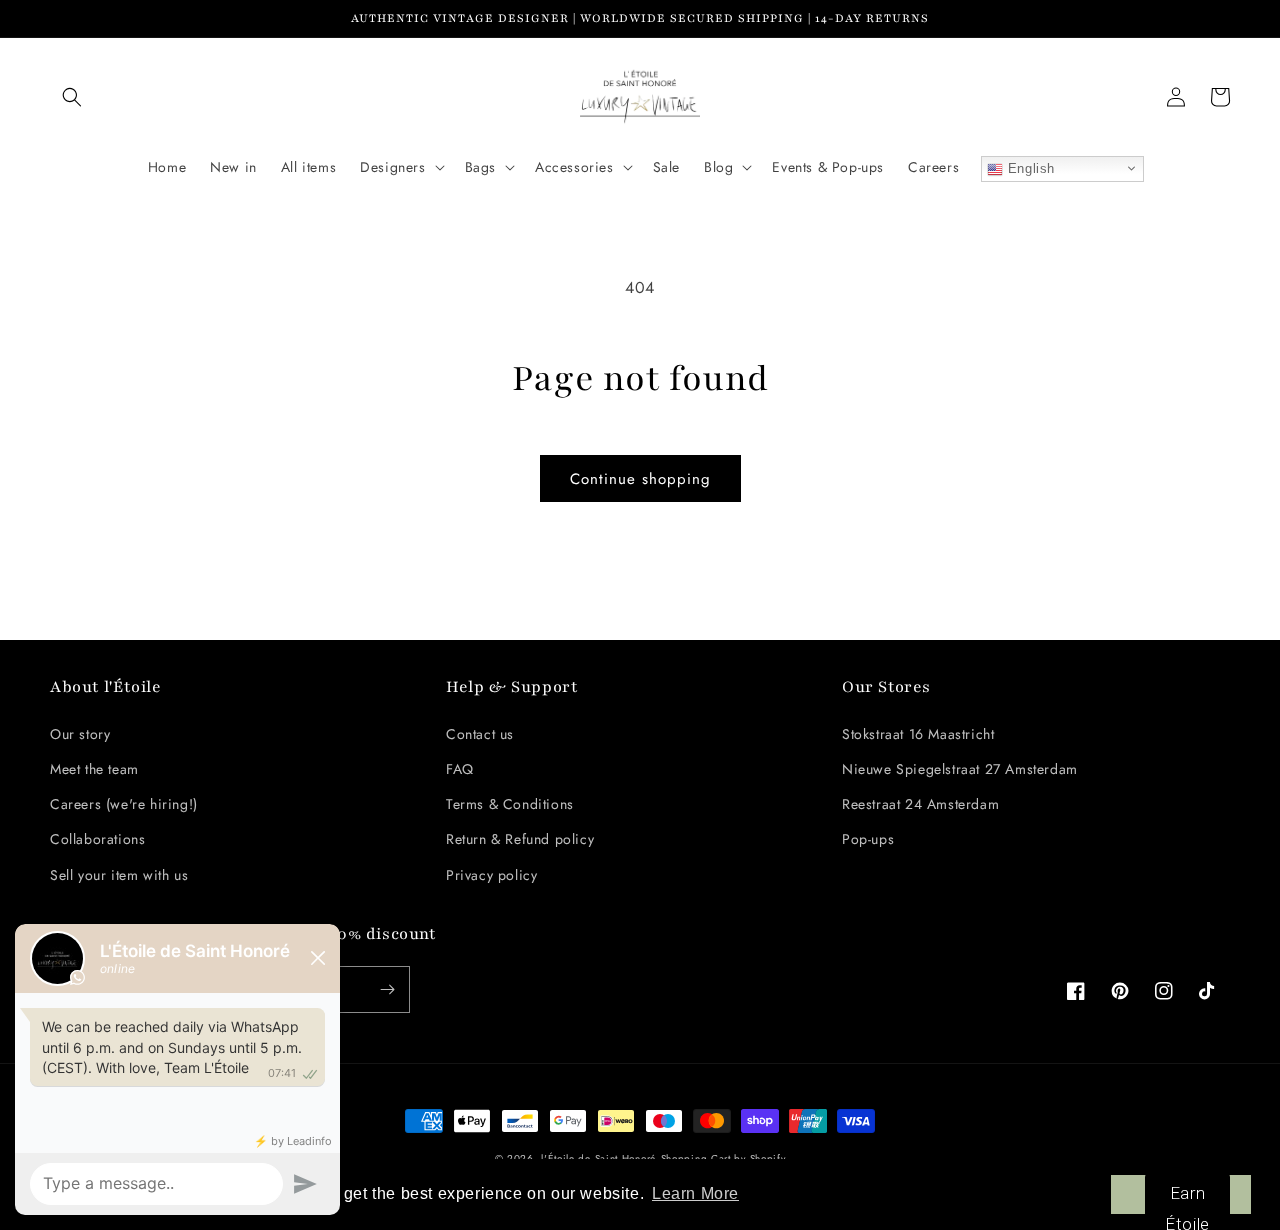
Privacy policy (491, 875)
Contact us (480, 734)
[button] (72, 97)
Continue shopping (640, 479)
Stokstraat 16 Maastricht (918, 734)
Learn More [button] (695, 1193)
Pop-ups (868, 839)
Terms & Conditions (510, 804)
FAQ (460, 769)
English (1029, 168)
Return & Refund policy (520, 839)
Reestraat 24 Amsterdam (920, 804)
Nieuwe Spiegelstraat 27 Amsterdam (960, 769)
